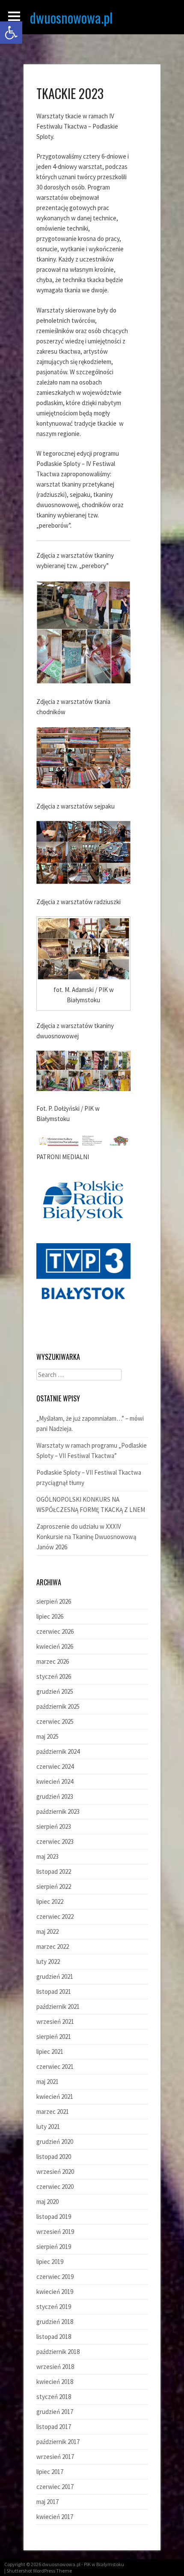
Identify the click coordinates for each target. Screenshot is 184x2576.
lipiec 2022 (50, 1901)
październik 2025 (58, 1706)
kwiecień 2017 (55, 2517)
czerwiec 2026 (55, 1631)
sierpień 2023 (54, 1826)
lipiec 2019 (50, 2262)
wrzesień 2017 (55, 2457)
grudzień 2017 (55, 2412)
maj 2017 (47, 2502)
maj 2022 (47, 1931)
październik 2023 (58, 1811)
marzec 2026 (53, 1661)
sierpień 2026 (54, 1601)
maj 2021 (47, 2082)
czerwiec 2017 (55, 2487)
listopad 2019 (54, 2217)
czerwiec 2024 (55, 1766)
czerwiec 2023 (55, 1841)
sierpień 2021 (54, 2036)
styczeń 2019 (54, 2307)
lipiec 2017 (50, 2472)
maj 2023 (47, 1856)
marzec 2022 (53, 1946)
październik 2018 (58, 2352)
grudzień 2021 (55, 1976)
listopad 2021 (54, 1991)
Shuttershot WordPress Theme (39, 2571)
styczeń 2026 (54, 1676)
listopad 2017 (54, 2427)
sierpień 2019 (54, 2247)
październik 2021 (58, 2006)
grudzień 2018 (55, 2322)
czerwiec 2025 (55, 1721)
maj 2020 (47, 2202)
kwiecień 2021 (55, 2097)
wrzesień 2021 (55, 2021)
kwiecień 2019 (55, 2292)
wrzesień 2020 (55, 2172)
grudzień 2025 (55, 1691)
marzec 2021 (53, 2112)
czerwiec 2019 (55, 2277)
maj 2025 (47, 1736)
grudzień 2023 (55, 1796)
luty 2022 (48, 1961)
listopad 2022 (54, 1871)
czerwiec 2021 (55, 2067)
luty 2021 (48, 2127)
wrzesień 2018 (55, 2367)
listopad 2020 (54, 2157)
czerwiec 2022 (55, 1916)
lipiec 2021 (50, 2051)
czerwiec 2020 (55, 2187)
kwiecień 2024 (55, 1781)
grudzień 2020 (55, 2142)
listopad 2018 (54, 2337)
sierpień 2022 (54, 1886)
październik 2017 (58, 2442)
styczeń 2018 (54, 2397)
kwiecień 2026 (55, 1646)
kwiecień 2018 (55, 2382)
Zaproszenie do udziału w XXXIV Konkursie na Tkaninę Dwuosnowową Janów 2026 (86, 1537)
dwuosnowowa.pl (71, 17)
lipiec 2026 (50, 1616)
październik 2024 (58, 1751)
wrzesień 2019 (55, 2232)
